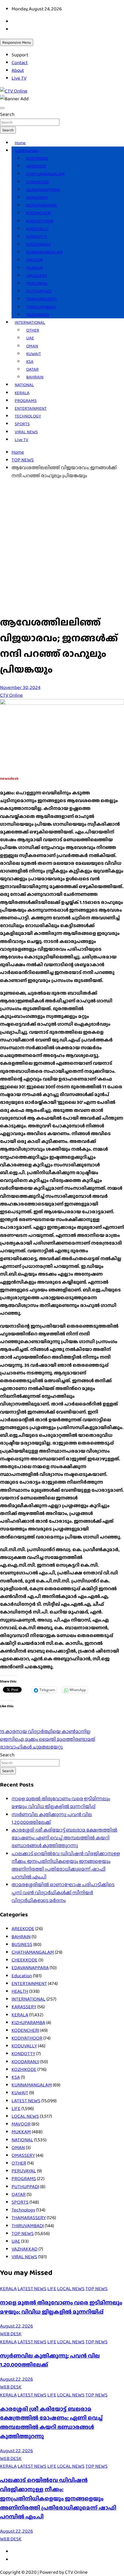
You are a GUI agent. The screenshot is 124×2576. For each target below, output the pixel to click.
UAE (30, 338)
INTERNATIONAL (30, 322)
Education (22, 1976)
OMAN (32, 346)
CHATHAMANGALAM (45, 174)
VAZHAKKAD (38, 315)
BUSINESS (22, 1944)
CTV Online (11, 695)
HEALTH (20, 1991)
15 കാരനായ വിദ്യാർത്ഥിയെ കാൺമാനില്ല (45, 1731)
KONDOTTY (37, 236)
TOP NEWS (23, 2233)
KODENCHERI (39, 213)
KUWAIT (34, 354)
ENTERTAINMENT (31, 408)
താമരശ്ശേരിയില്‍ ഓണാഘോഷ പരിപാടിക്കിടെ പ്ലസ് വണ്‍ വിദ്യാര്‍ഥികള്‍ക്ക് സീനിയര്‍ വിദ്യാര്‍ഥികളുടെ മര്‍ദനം (63, 1892)
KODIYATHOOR (40, 221)
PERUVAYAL (37, 283)
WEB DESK (11, 2334)
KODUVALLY (37, 229)
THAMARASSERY (42, 299)
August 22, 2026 (16, 2326)
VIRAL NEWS (26, 432)
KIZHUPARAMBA (42, 205)
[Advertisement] (62, 546)
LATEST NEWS (26, 2101)
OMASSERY (37, 276)
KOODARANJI (38, 244)
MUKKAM (35, 268)
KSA (30, 361)
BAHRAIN (35, 377)
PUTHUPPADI (39, 291)
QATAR (32, 369)
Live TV (19, 78)
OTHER (33, 330)
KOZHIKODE (37, 158)
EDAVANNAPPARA (43, 190)
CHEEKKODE (38, 182)
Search (7, 114)
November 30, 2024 (20, 687)
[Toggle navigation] (2, 108)
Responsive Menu (17, 42)
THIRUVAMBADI (41, 307)
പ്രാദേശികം (27, 151)
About (18, 70)
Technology (23, 2210)
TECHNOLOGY (28, 416)
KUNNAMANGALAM (44, 252)
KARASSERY (37, 197)
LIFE (16, 2108)
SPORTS (22, 424)
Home (20, 143)
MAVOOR (35, 260)
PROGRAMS (26, 401)
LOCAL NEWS (25, 2116)
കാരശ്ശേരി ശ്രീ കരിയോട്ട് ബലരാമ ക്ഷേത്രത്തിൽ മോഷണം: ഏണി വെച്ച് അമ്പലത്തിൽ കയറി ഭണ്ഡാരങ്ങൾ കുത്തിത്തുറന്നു (64, 1838)
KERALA (22, 393)
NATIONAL (24, 385)
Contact (20, 62)
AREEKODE (36, 166)
